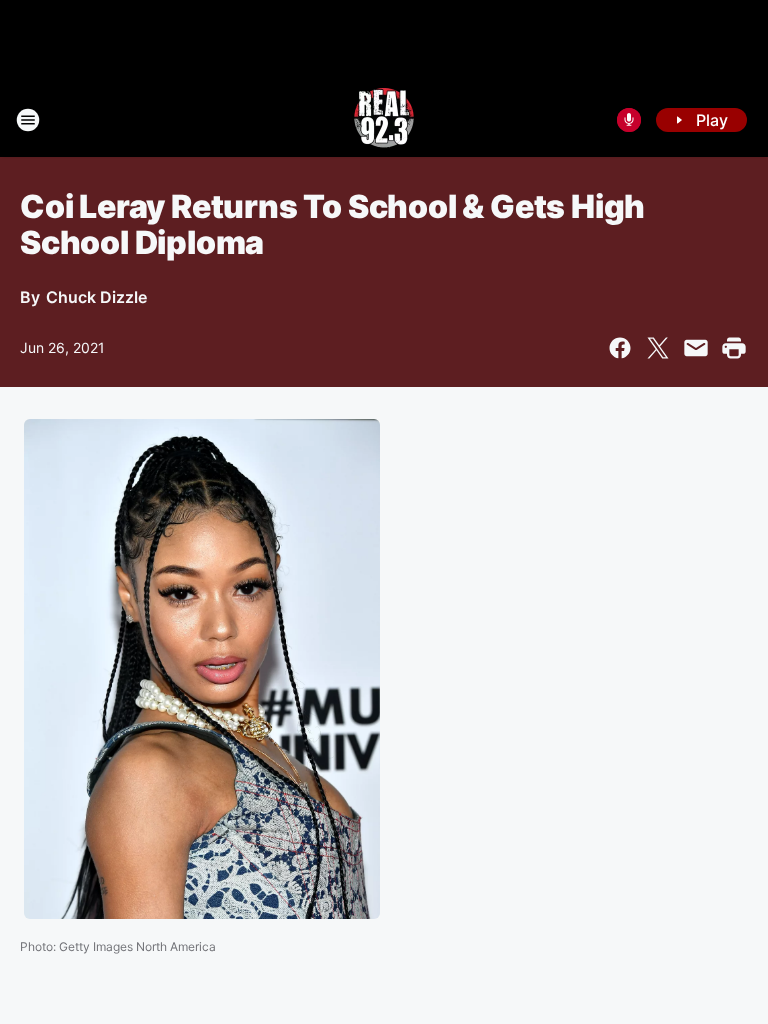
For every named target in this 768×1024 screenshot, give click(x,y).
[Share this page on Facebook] (620, 348)
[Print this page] (734, 348)
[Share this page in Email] (696, 348)
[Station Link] (384, 120)
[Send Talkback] (629, 120)
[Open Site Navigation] (28, 120)
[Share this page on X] (658, 348)
